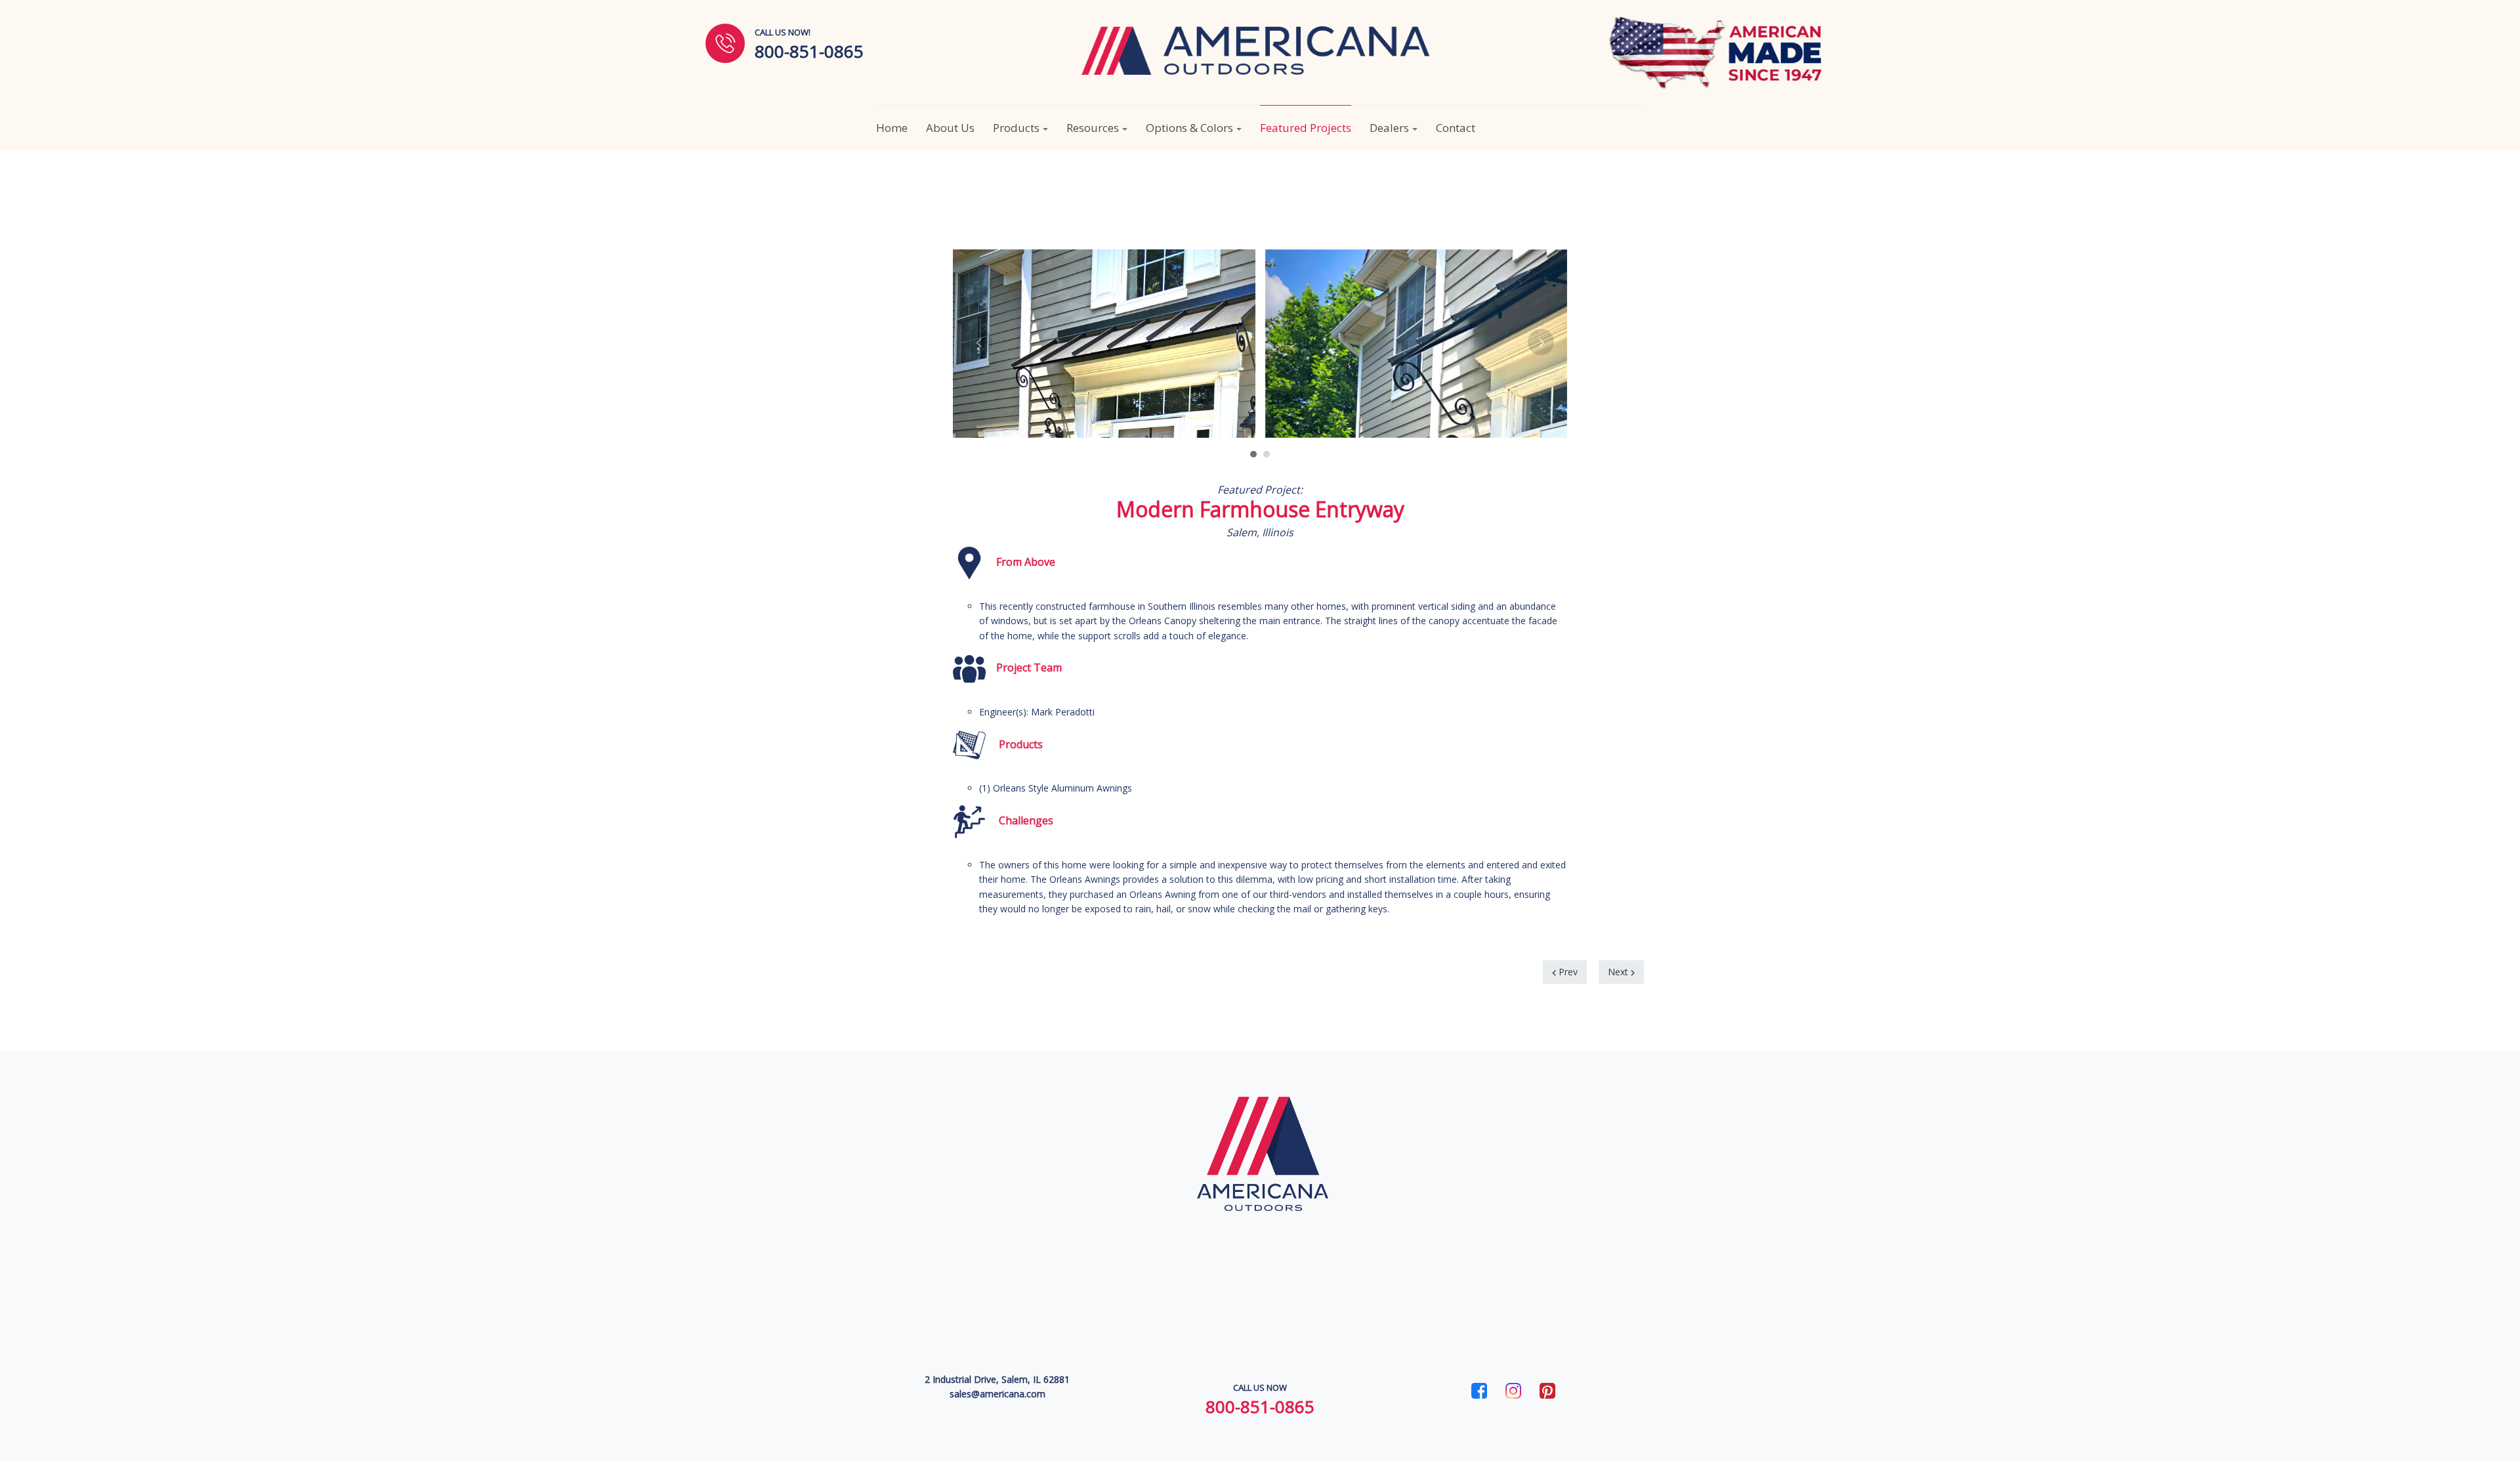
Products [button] (1016, 128)
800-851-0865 (1260, 1407)
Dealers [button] (1389, 128)
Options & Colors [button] (1189, 128)
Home (892, 128)
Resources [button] (1093, 128)
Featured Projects (1306, 128)
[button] (1253, 449)
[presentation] (979, 342)
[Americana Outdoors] (1255, 51)
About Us (950, 128)
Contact (1456, 128)
